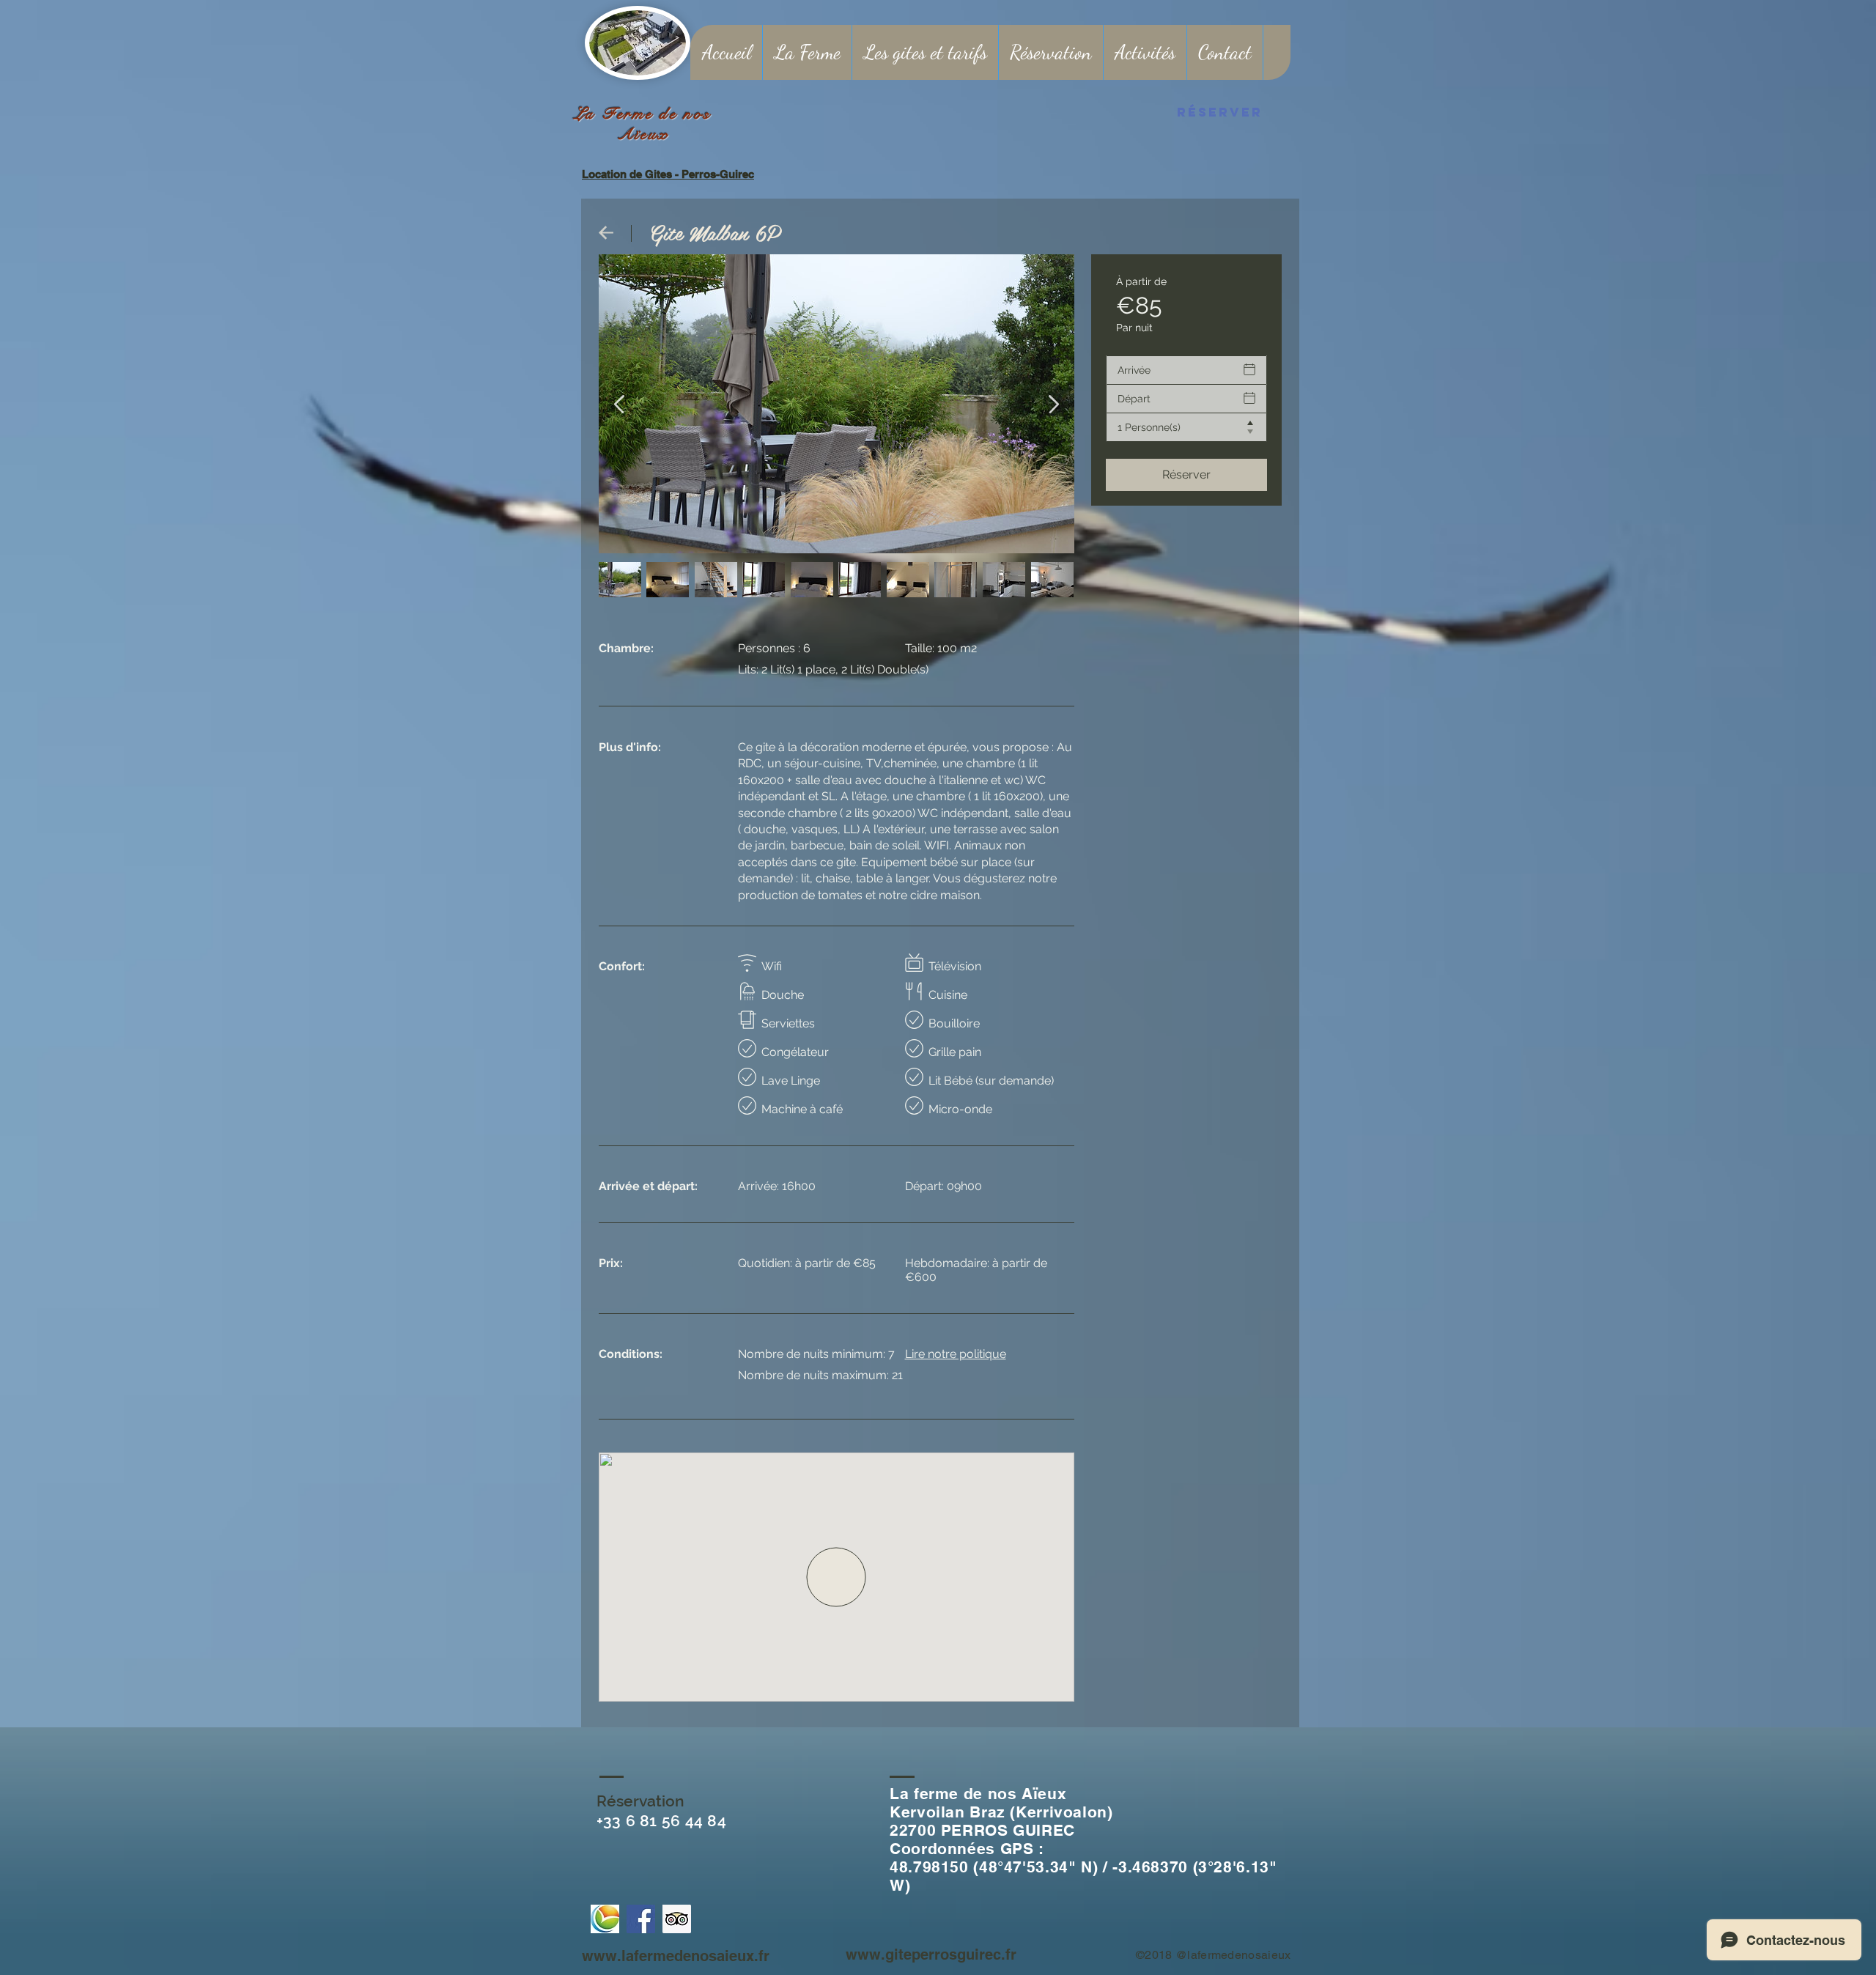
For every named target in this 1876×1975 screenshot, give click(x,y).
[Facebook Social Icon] (641, 1919)
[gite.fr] (605, 1919)
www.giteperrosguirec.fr (931, 1954)
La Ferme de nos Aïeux (643, 124)
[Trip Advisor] (677, 1919)
